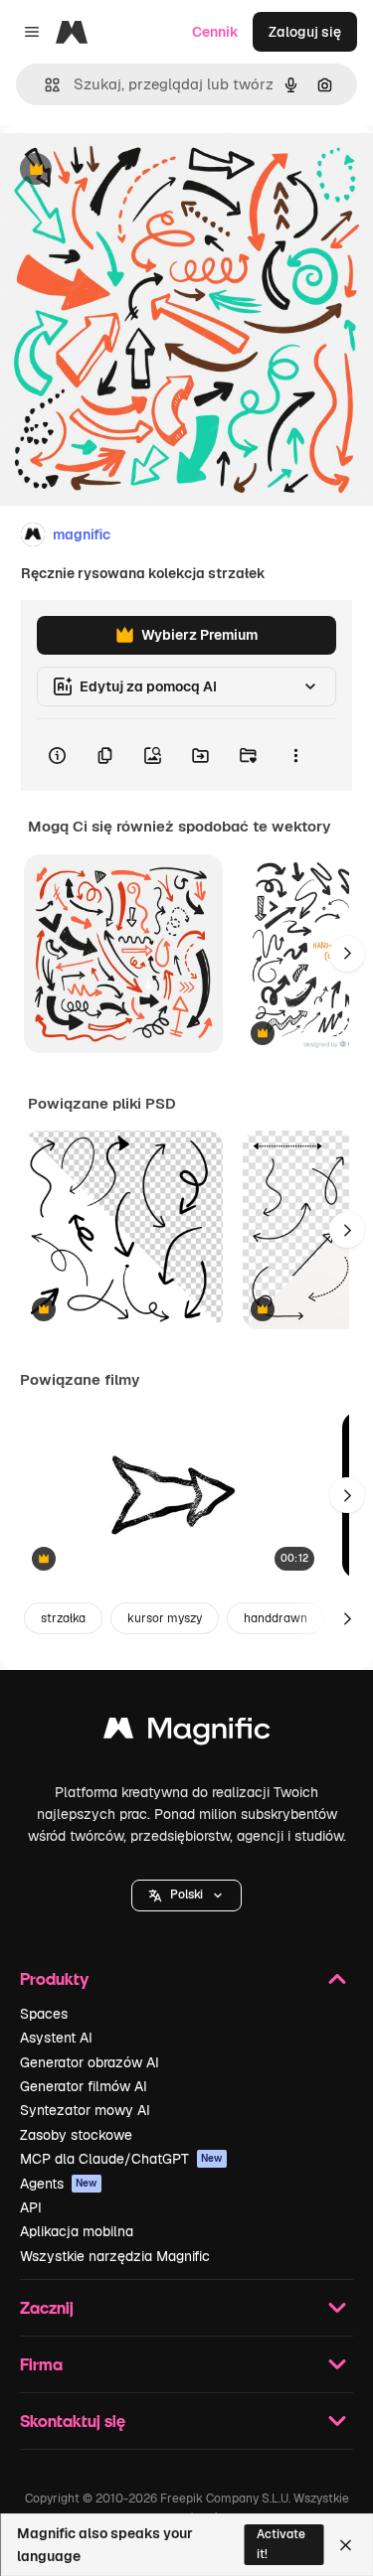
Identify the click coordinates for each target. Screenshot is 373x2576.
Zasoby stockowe (76, 2135)
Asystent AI (56, 2038)
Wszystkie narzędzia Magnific (115, 2256)
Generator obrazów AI (90, 2062)
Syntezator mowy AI (85, 2110)
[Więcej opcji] (295, 755)
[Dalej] (347, 954)
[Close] (346, 2545)
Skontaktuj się (73, 2421)
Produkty (54, 1978)
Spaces (44, 2014)
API (31, 2207)
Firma (41, 2364)
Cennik (215, 32)
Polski (186, 1894)
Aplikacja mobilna (77, 2231)
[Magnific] (187, 1733)
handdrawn (276, 1618)
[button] (186, 1895)
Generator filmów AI (84, 2086)
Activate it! (281, 2544)
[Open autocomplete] (44, 85)
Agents (59, 2184)
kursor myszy (165, 1618)
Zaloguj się (305, 32)
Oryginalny (137, 170)
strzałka (63, 1618)
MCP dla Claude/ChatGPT (121, 2159)
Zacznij (47, 2307)
